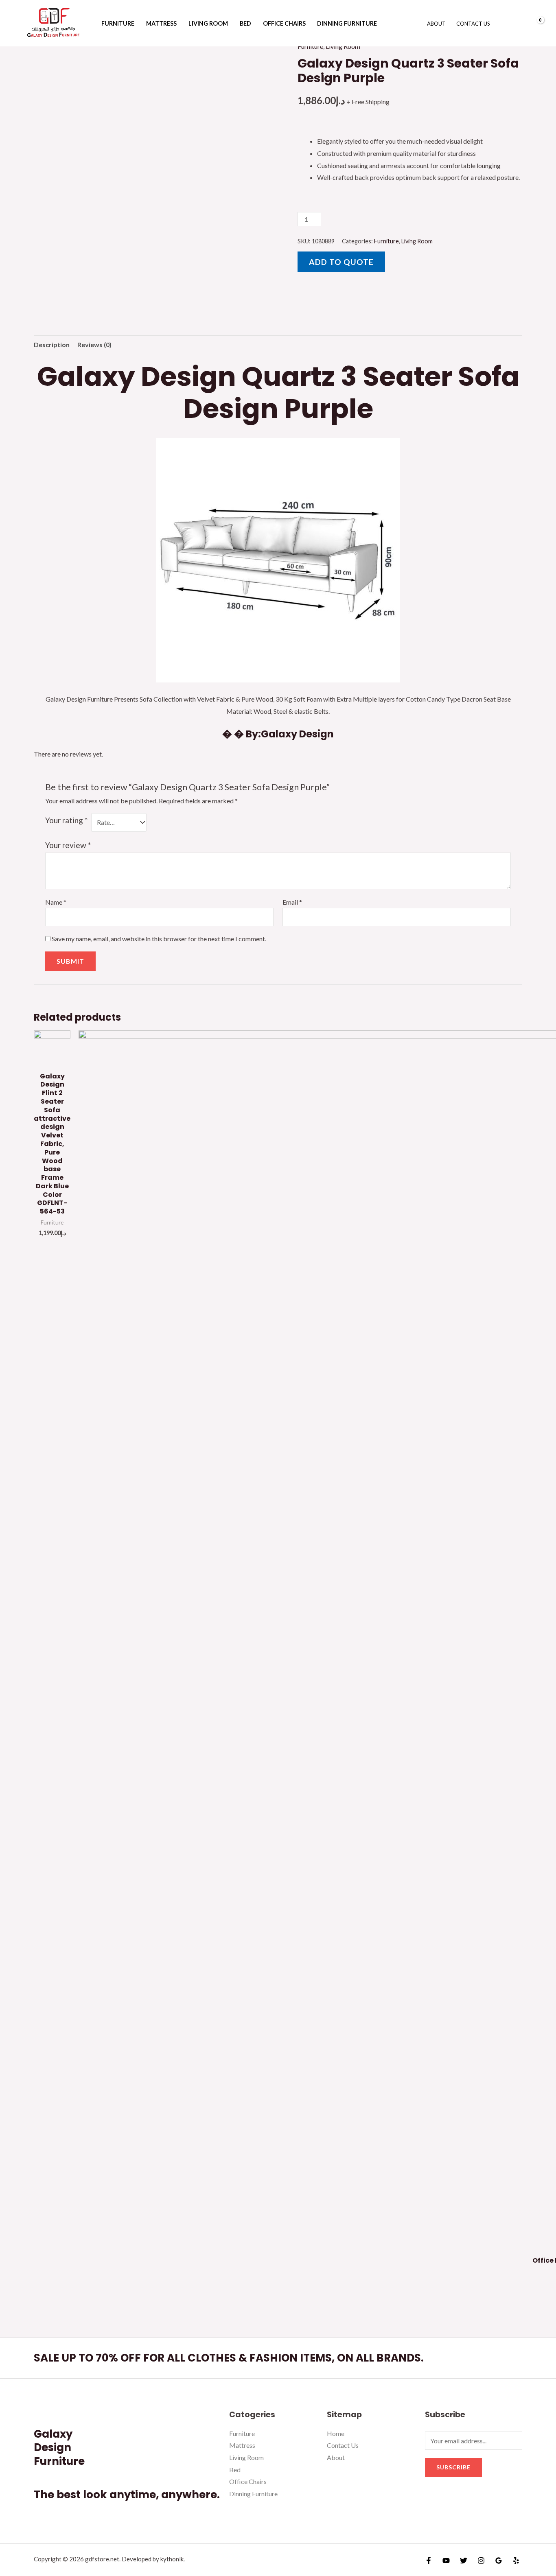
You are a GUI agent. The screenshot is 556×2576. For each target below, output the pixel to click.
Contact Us (473, 24)
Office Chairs (284, 23)
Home (336, 2433)
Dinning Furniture (347, 23)
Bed (245, 23)
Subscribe (453, 2467)
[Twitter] (464, 2561)
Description (52, 344)
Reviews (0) (94, 344)
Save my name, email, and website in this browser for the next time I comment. (159, 939)
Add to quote (341, 262)
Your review (68, 845)
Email (292, 902)
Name (56, 902)
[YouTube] (446, 2561)
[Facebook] (429, 2561)
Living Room (208, 23)
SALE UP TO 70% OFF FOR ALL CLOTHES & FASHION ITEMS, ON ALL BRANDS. (229, 2358)
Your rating (66, 820)
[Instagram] (481, 2561)
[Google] (499, 2561)
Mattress (161, 23)
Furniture (118, 23)
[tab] (52, 345)
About (436, 24)
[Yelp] (516, 2561)
